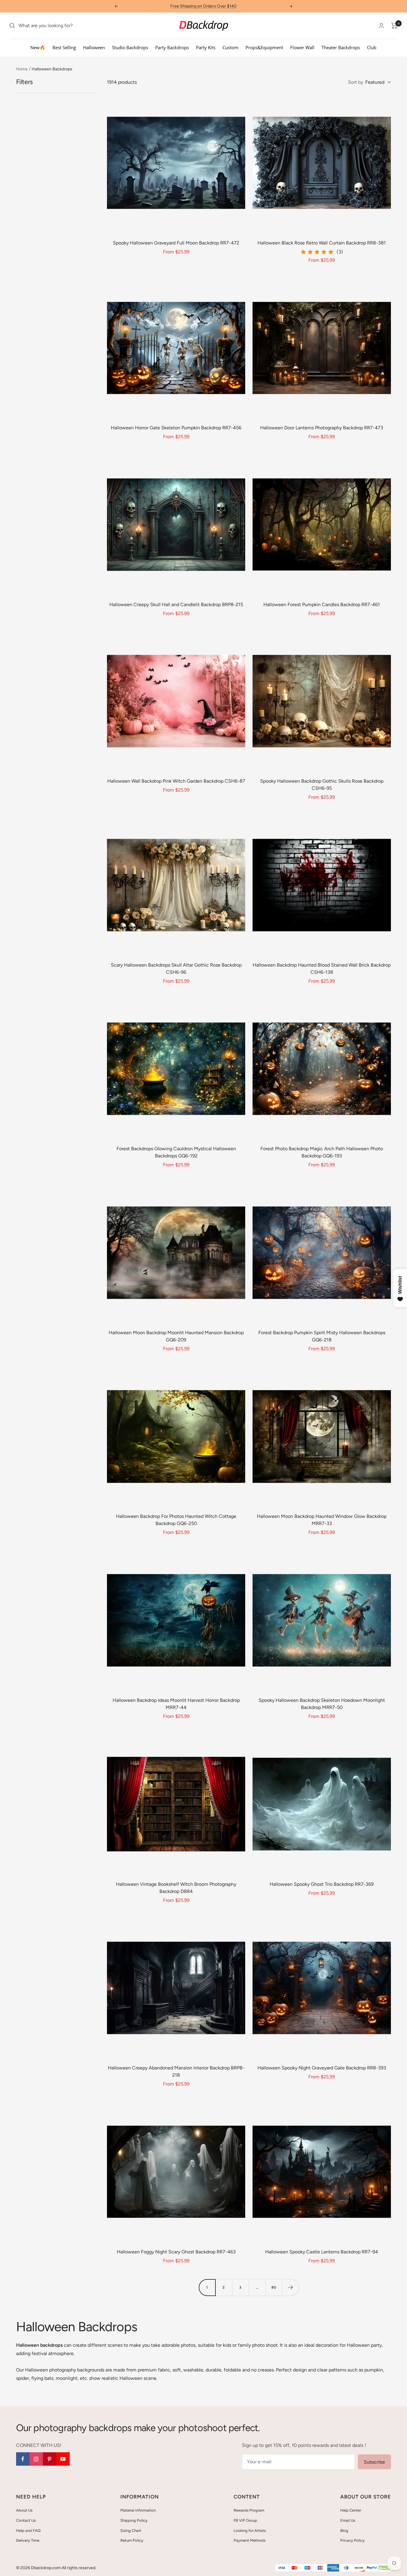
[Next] (291, 2287)
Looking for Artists (250, 2531)
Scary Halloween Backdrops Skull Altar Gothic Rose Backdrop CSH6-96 (176, 969)
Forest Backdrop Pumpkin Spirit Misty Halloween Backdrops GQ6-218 (322, 1336)
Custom (230, 47)
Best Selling (64, 47)
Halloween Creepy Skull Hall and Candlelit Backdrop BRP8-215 (176, 604)
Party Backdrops (172, 47)
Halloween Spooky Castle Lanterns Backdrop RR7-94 (322, 2252)
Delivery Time (28, 2540)
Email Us (348, 2520)
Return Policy (132, 2540)
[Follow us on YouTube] (63, 2459)
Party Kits (206, 47)
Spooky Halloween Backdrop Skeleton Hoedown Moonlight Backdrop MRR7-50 (322, 1704)
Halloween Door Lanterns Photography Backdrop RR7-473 (322, 428)
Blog (344, 2531)
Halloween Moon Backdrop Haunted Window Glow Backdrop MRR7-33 (322, 1520)
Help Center (351, 2510)
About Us (24, 2510)
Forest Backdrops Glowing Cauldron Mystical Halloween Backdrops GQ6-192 (176, 1152)
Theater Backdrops (341, 47)
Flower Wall (302, 47)
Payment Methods (250, 2540)
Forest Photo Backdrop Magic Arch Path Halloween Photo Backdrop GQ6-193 (322, 1152)
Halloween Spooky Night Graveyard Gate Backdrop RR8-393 (322, 2068)
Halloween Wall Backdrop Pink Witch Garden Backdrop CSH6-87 (176, 781)
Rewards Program (249, 2510)
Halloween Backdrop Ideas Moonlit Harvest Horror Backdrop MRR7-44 (176, 1704)
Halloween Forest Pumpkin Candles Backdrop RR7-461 (322, 604)
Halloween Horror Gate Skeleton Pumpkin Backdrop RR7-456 (176, 428)
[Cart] (394, 26)
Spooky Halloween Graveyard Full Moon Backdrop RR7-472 (176, 243)
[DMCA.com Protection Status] (385, 2568)
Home (22, 69)
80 (274, 2287)
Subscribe (374, 2462)
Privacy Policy (352, 2540)
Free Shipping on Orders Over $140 (203, 6)
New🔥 (38, 47)
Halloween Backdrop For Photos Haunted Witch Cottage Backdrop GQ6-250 (176, 1520)
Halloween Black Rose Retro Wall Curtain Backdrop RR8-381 (322, 243)
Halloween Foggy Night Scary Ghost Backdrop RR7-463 (176, 2252)
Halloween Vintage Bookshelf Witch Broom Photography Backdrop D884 (176, 1888)
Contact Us (26, 2520)
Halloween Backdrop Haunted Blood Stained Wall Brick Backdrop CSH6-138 (322, 969)
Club (372, 47)
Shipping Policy (134, 2520)
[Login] (381, 25)
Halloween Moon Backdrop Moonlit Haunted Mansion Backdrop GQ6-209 (176, 1336)
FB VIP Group (245, 2520)
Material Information (138, 2510)
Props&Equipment (264, 47)
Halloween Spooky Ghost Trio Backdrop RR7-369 (322, 1884)
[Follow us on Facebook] (23, 2459)
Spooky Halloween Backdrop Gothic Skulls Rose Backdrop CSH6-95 (322, 785)
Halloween (94, 47)
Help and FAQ (28, 2531)
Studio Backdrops (130, 47)
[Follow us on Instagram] (36, 2459)
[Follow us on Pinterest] (50, 2459)
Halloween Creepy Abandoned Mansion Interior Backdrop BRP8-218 (176, 2071)
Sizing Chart (131, 2531)
